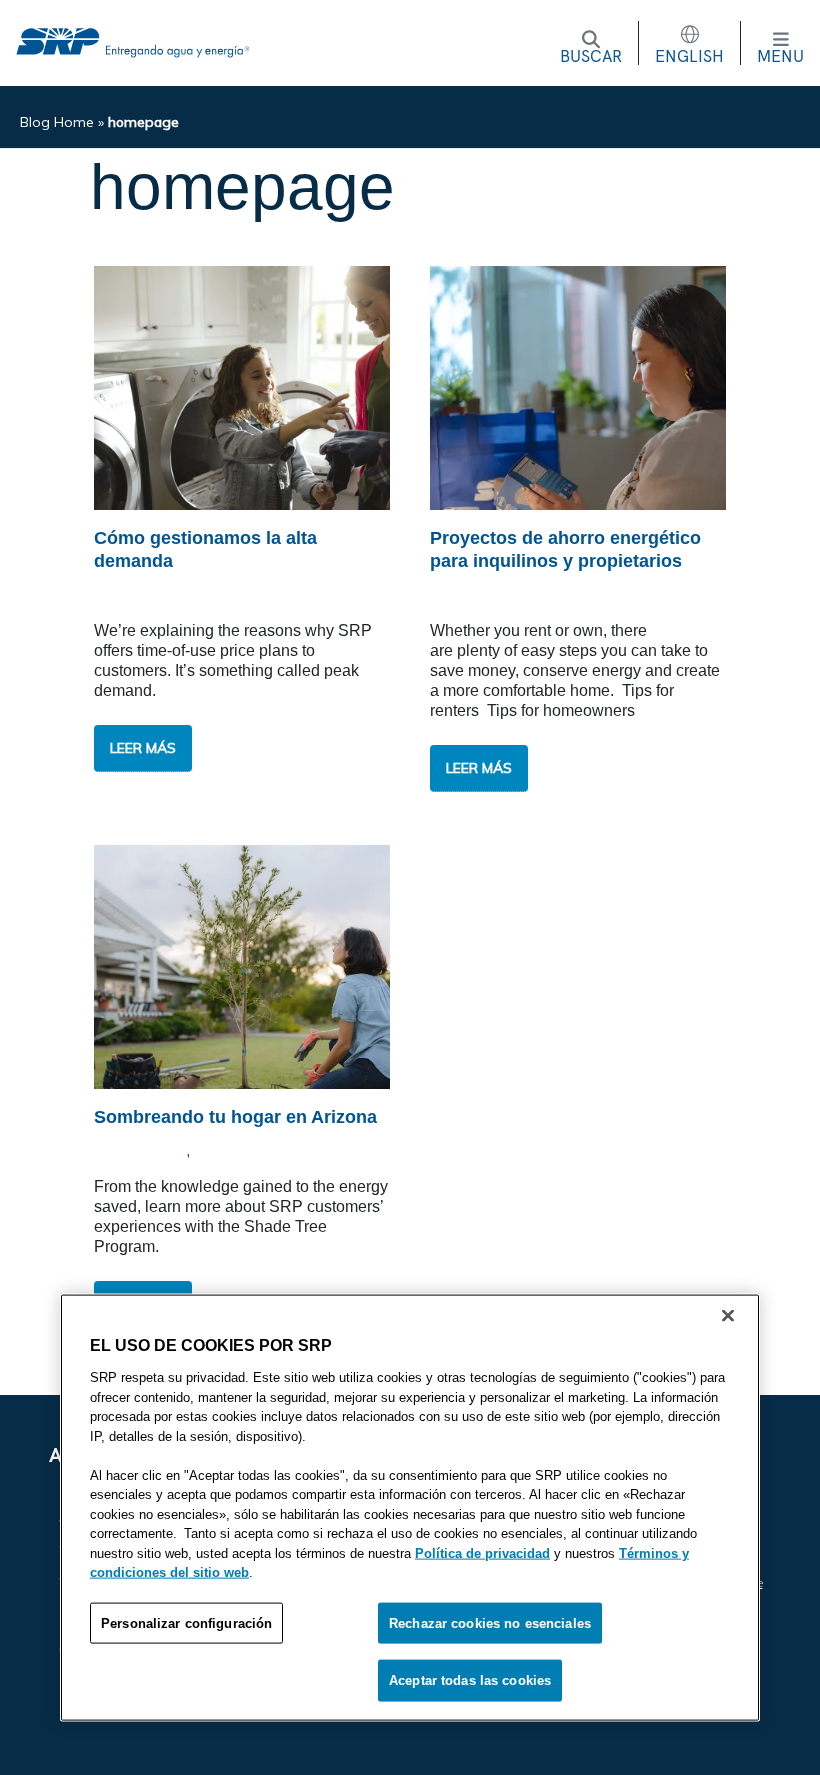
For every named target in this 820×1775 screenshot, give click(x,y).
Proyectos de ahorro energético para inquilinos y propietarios (565, 549)
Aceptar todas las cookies (470, 1680)
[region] (410, 1508)
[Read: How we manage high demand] (242, 386)
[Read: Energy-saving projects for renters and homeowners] (578, 386)
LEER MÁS (150, 755)
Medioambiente (254, 1151)
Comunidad (142, 1151)
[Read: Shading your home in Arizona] (242, 965)
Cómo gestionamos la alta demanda (205, 549)
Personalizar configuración (186, 1622)
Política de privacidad (482, 1552)
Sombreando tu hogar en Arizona (238, 1117)
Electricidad (146, 595)
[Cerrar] (728, 1316)
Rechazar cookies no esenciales (490, 1622)
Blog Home (57, 122)
